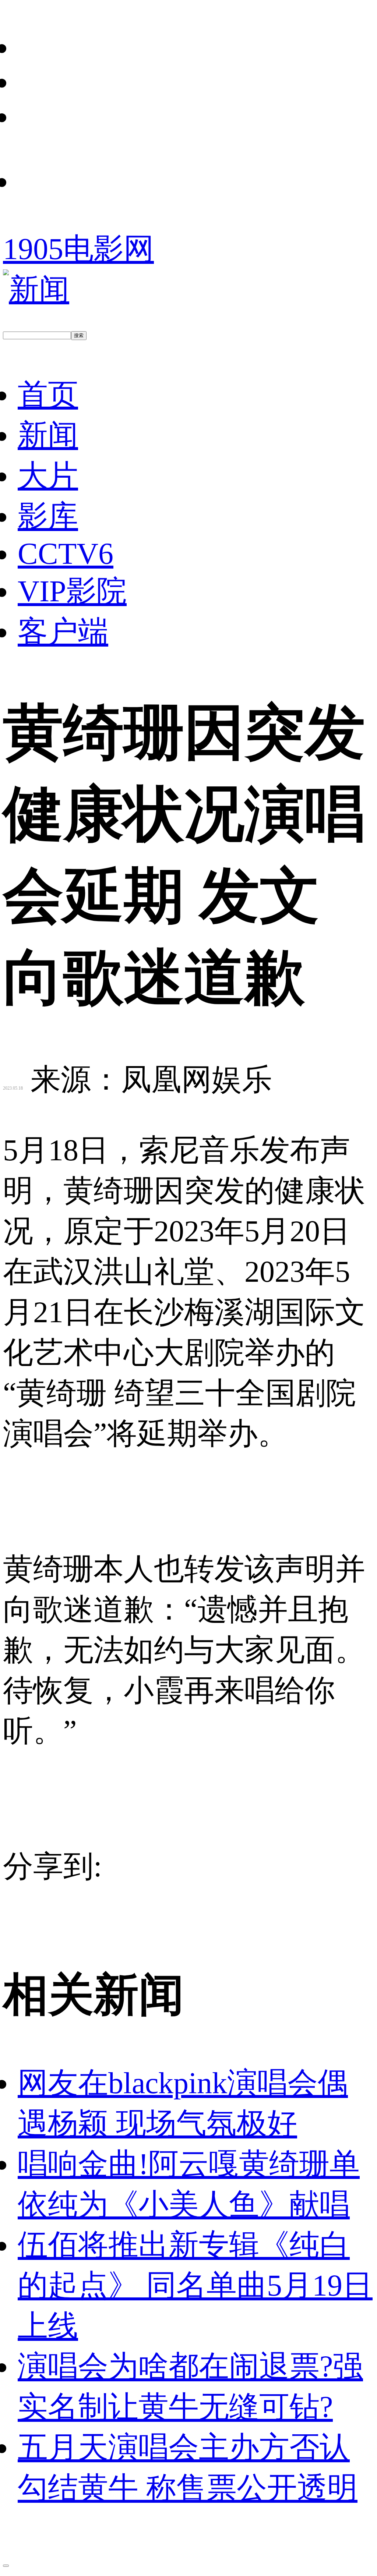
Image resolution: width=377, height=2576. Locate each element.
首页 (48, 395)
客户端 (63, 632)
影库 (48, 516)
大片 (48, 476)
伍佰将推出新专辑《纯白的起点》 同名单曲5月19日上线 (195, 2285)
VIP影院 (72, 591)
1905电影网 (78, 249)
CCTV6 (66, 554)
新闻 (48, 435)
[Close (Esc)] (6, 2566)
